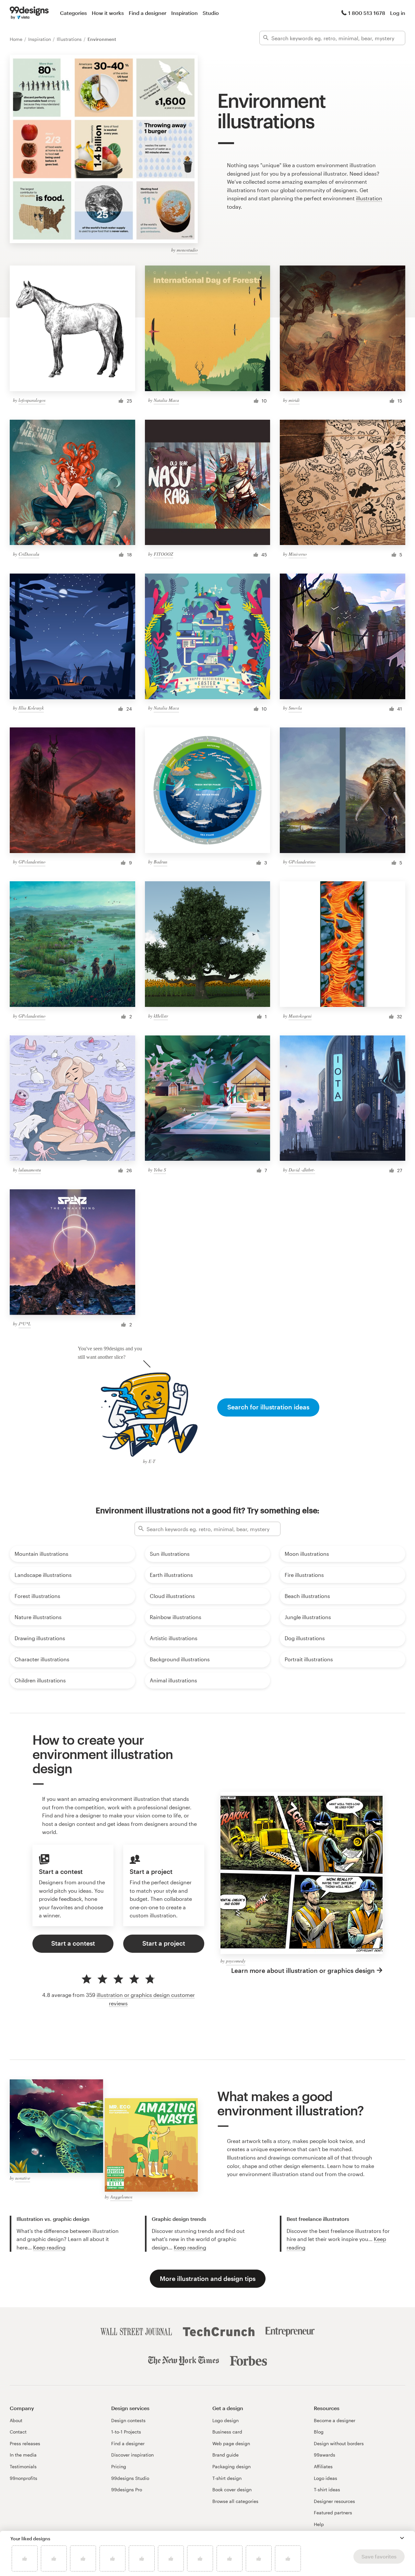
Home (17, 39)
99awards (325, 2455)
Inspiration (184, 13)
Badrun (160, 862)
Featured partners (333, 2513)
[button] (402, 2538)
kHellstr (161, 1016)
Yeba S (160, 1170)
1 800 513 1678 (367, 13)
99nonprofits (24, 2478)
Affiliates (323, 2466)
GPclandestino (32, 862)
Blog (319, 2432)
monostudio (187, 250)
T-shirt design (227, 2478)
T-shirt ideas (327, 2489)
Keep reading (49, 2247)
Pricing (119, 2466)
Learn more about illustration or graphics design (303, 1970)
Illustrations (70, 39)
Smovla (295, 708)
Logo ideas (326, 2478)
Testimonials (23, 2466)
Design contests (128, 2420)
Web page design (231, 2443)
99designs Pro (127, 2489)
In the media (23, 2455)
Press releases (25, 2443)
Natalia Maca (166, 400)
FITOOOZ (163, 554)
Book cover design (232, 2489)
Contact (18, 2432)
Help (319, 2524)
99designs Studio (130, 2478)
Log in (398, 13)
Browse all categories (235, 2501)
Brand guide (225, 2455)
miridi (294, 400)
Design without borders (339, 2443)
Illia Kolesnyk (31, 708)
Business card (227, 2432)
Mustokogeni (300, 1016)
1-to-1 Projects (126, 2432)
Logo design (225, 2420)
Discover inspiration (132, 2455)
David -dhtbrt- (302, 1170)
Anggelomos (121, 2197)
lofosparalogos (32, 400)
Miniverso (298, 554)
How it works (108, 13)
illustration (369, 198)
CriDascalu (29, 554)
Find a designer (148, 13)
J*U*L (25, 1324)
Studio (211, 13)
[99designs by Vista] (29, 13)
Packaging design (231, 2466)
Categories (73, 13)
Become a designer (335, 2420)
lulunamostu (30, 1170)
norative (23, 2178)
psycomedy (236, 1961)
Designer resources (334, 2501)
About (16, 2420)
